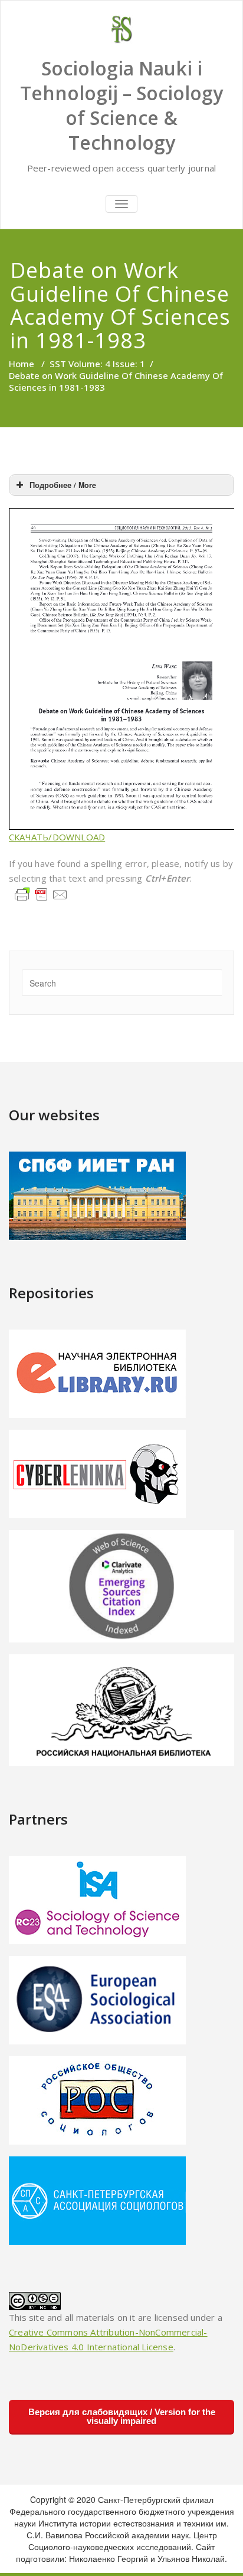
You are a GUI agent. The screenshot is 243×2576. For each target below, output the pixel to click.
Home (22, 364)
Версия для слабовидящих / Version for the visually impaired (122, 2416)
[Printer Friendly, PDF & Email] (41, 893)
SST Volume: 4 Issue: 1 (97, 364)
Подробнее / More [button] (63, 485)
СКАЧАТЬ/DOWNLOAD (57, 837)
